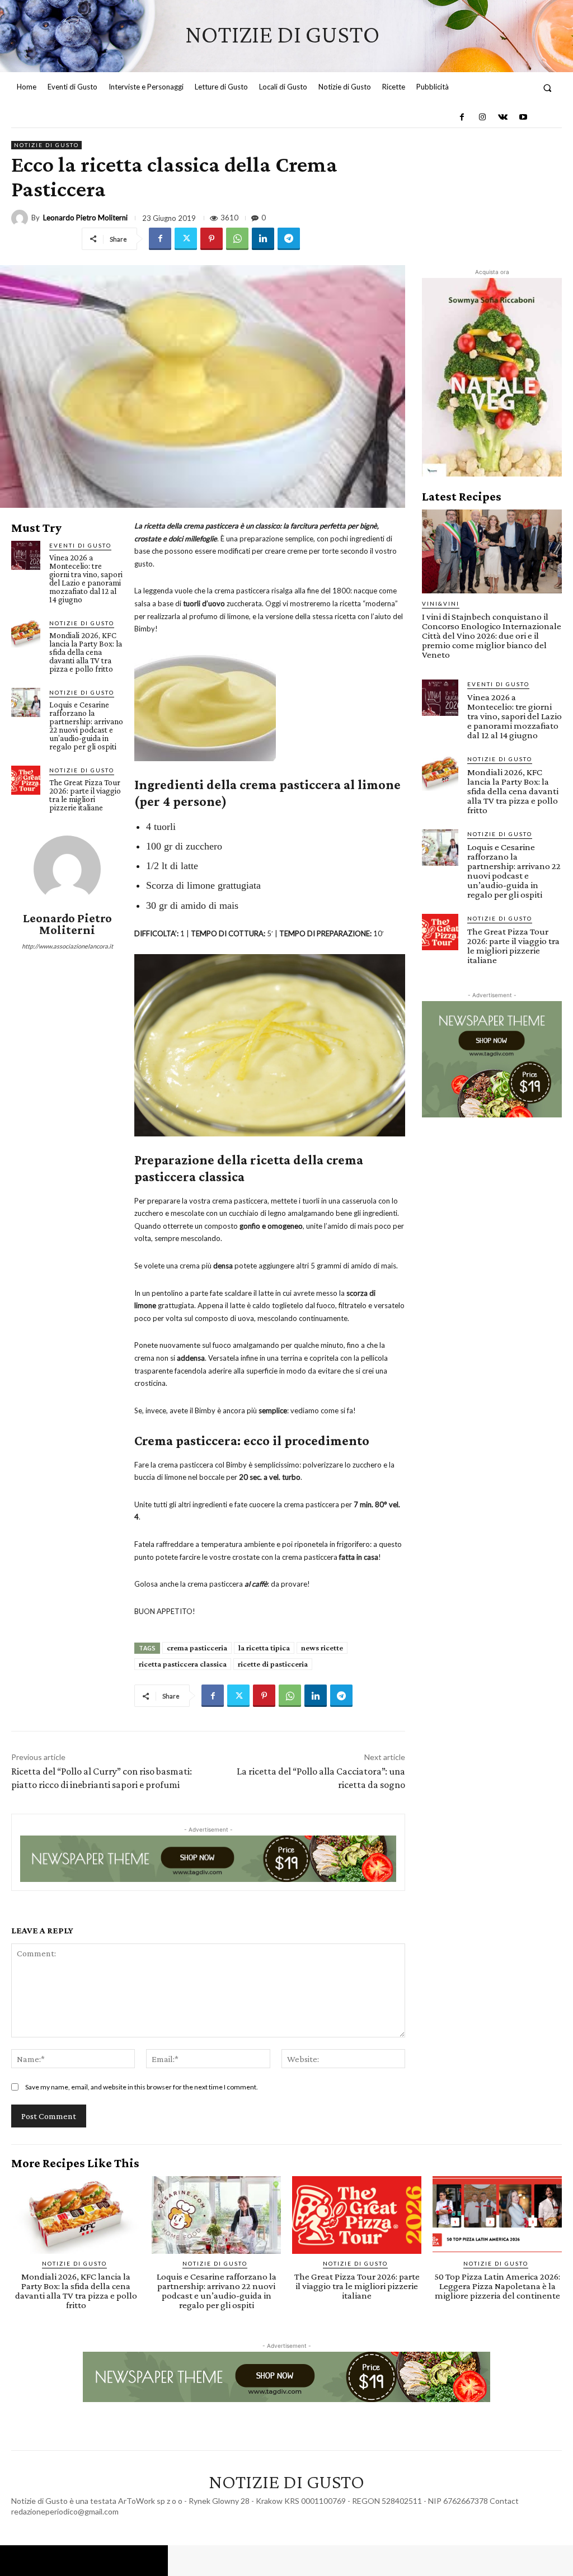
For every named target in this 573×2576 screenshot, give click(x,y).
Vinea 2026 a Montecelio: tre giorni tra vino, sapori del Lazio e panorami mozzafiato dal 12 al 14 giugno (86, 579)
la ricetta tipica (264, 1648)
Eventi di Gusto (80, 545)
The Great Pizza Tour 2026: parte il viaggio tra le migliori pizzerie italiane (85, 795)
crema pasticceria (197, 1648)
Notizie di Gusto (46, 145)
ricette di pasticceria (273, 1664)
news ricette (322, 1648)
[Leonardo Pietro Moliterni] (21, 218)
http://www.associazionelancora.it (67, 946)
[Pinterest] (212, 239)
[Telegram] (289, 239)
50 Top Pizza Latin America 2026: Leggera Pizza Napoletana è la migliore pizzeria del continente (497, 2286)
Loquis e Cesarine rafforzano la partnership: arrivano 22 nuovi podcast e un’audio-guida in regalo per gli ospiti (86, 726)
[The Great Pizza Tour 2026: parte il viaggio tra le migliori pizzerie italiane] (26, 780)
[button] (548, 88)
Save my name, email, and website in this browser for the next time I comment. (142, 2087)
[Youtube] (523, 117)
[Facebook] (462, 117)
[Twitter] (186, 239)
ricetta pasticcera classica (183, 1664)
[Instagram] (482, 117)
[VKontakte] (502, 117)
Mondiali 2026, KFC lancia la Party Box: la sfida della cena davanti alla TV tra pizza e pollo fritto (86, 652)
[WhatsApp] (237, 239)
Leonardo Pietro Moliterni (85, 218)
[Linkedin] (263, 239)
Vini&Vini (441, 603)
